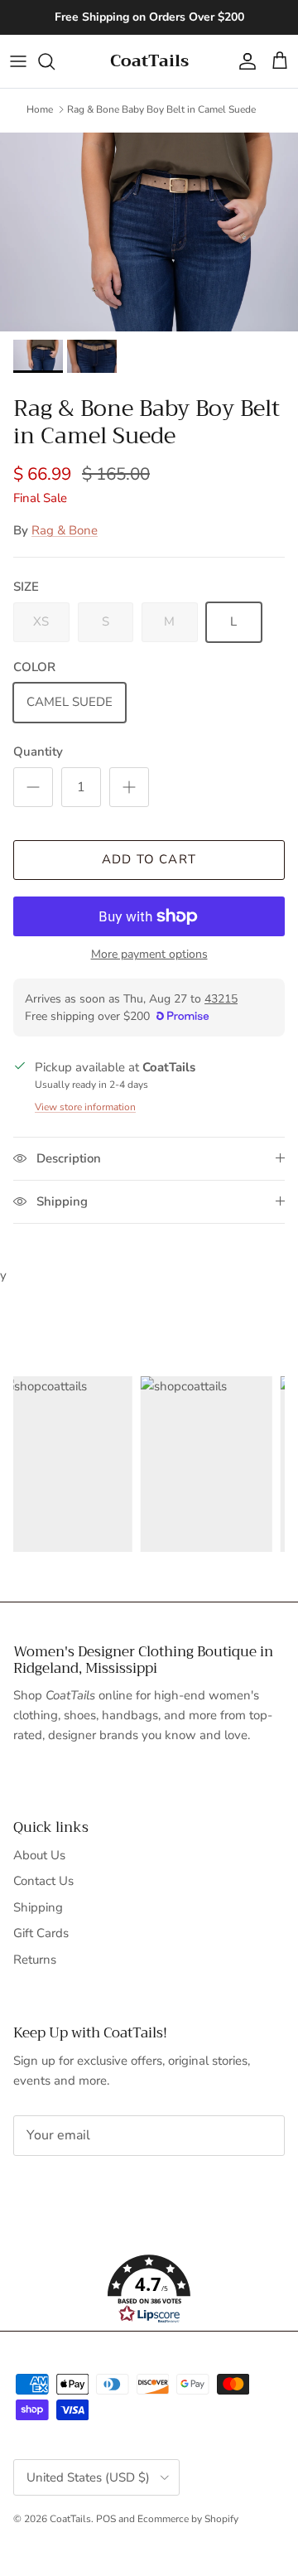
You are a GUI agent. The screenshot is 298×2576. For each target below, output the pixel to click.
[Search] (55, 61)
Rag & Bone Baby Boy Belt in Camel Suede (161, 109)
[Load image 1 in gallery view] (149, 232)
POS (106, 2519)
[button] (149, 2289)
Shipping (38, 1907)
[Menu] (18, 61)
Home (40, 109)
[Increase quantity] (129, 787)
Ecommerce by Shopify (188, 2519)
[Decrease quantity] (33, 787)
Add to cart (149, 859)
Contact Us (43, 1881)
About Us (39, 1855)
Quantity (38, 752)
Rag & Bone (65, 530)
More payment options (149, 955)
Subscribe (68, 2187)
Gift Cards (41, 1933)
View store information (85, 1107)
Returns (35, 1960)
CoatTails (70, 2519)
